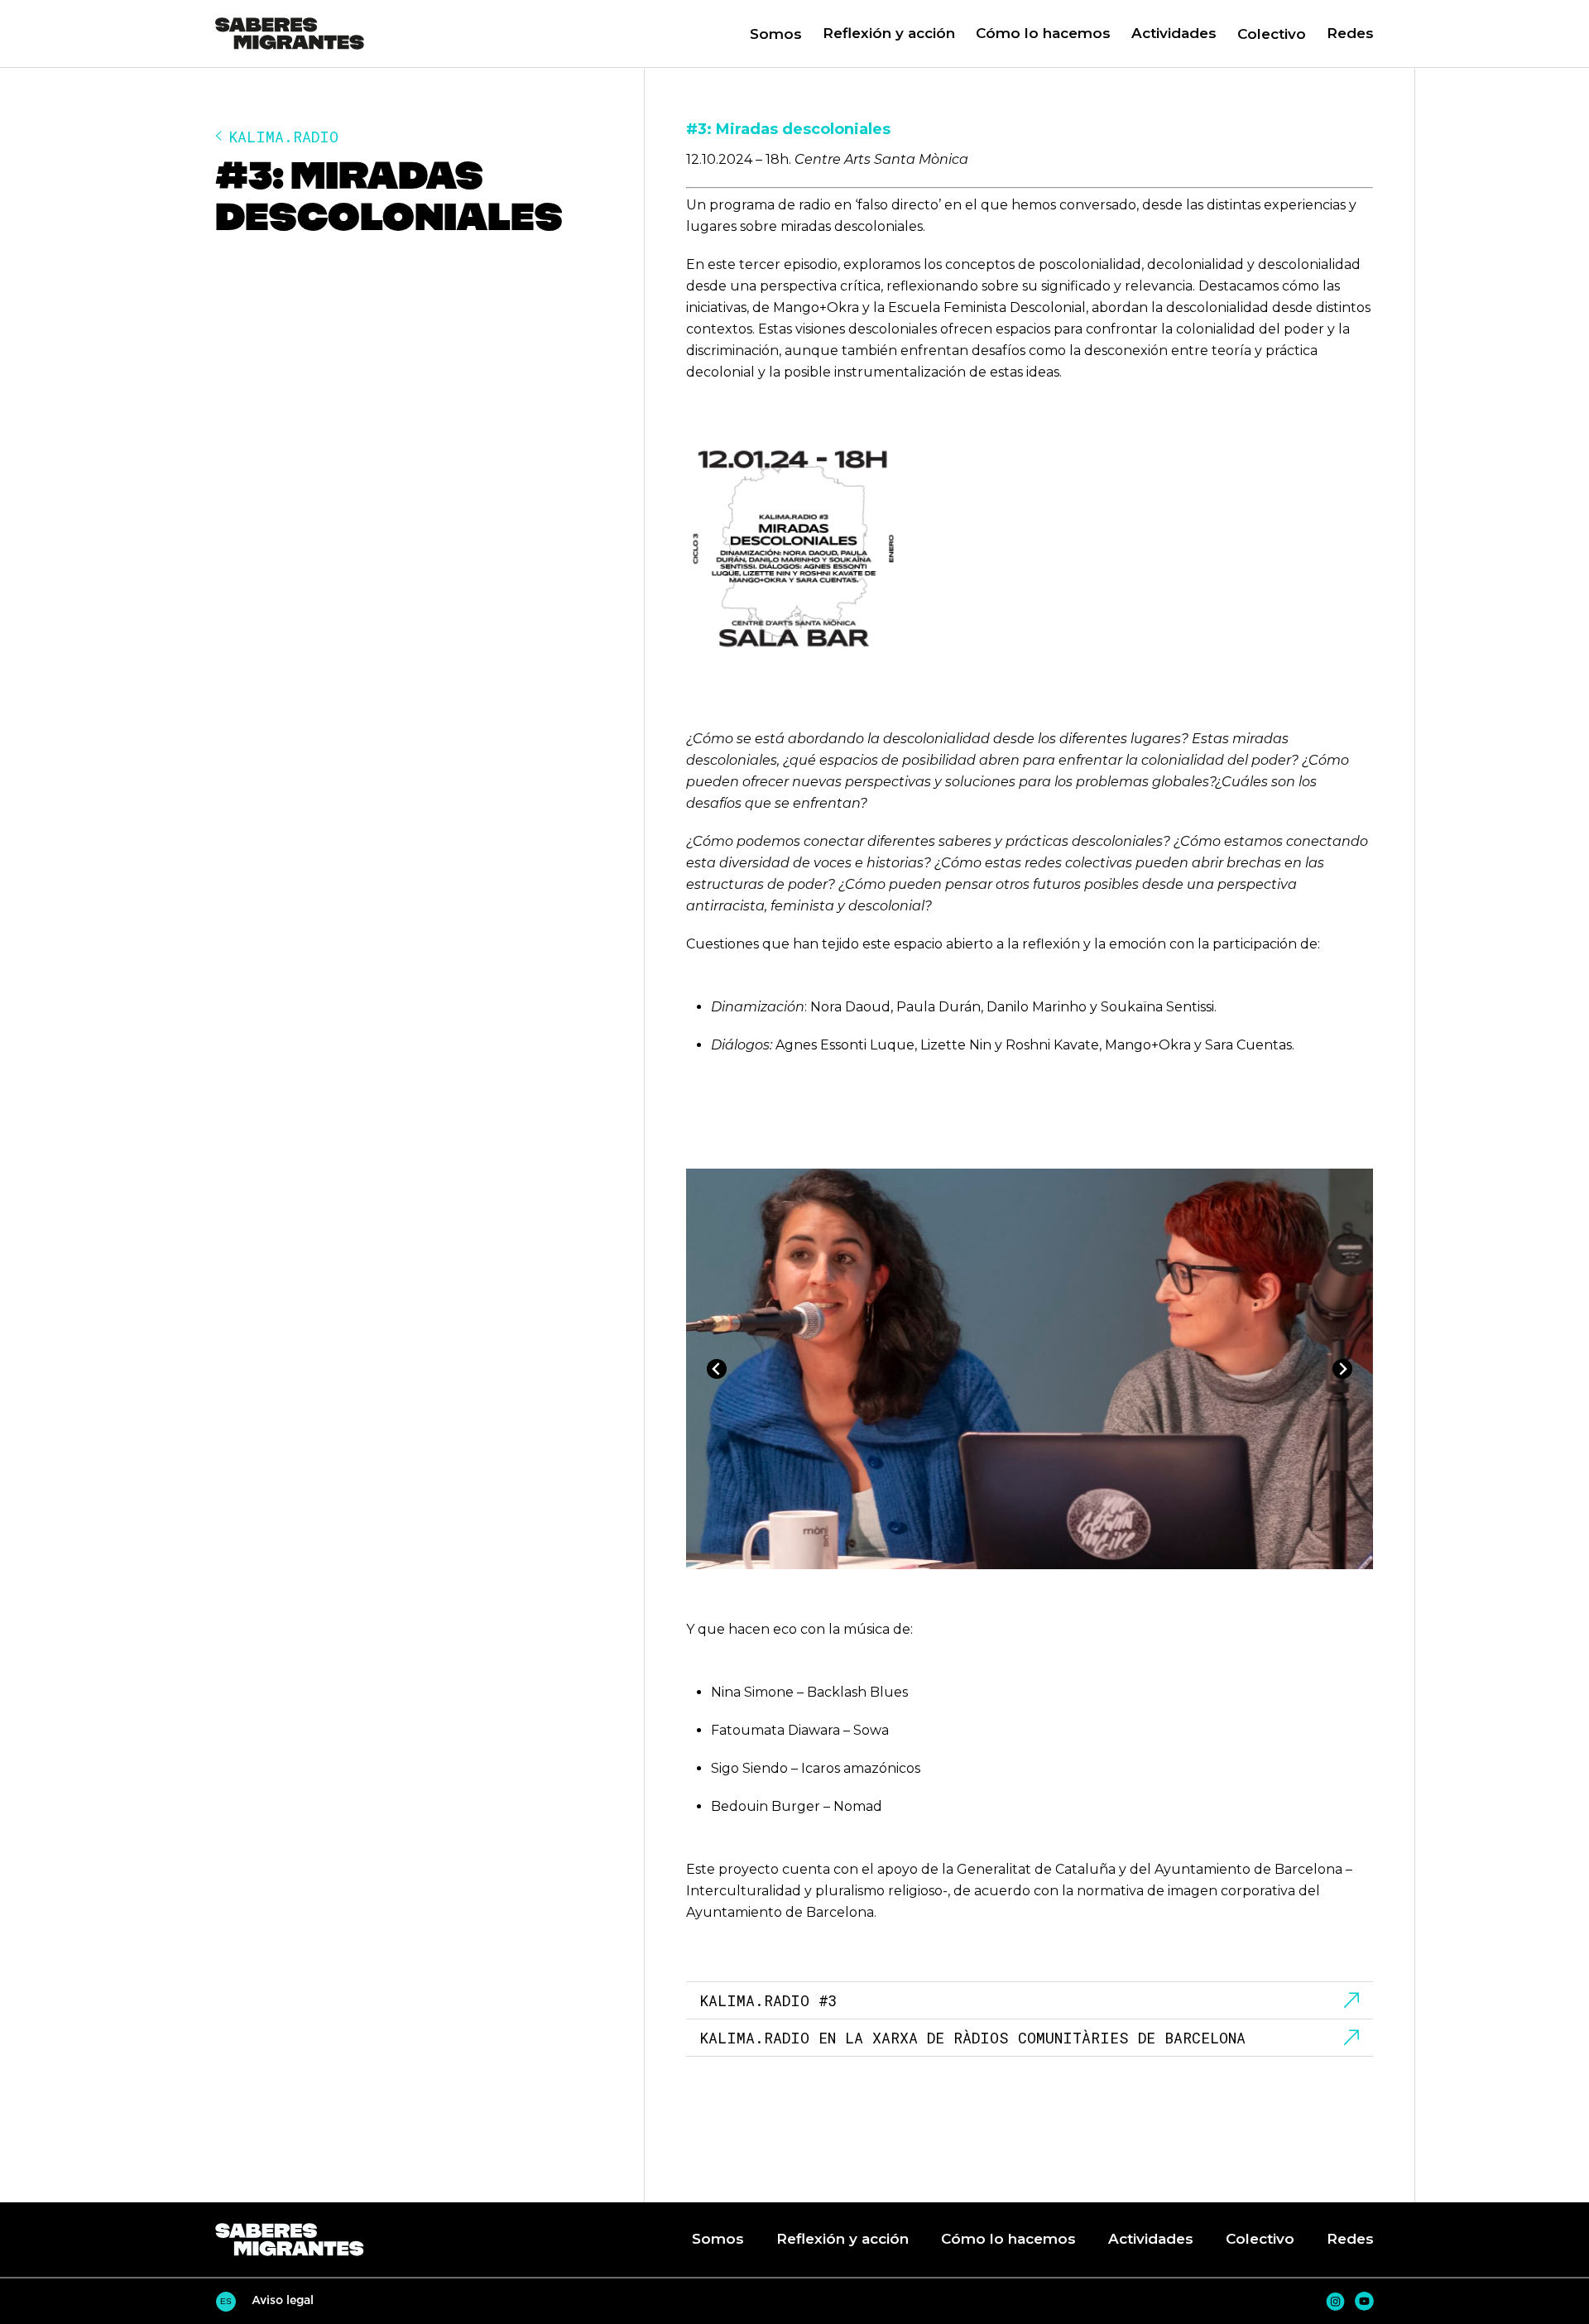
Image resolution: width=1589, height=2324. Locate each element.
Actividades (1174, 33)
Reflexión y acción (889, 33)
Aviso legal (283, 2300)
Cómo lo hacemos (1043, 33)
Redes (1350, 33)
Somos (776, 34)
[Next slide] (1342, 1369)
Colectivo (1272, 34)
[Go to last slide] (717, 1369)
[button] (879, 34)
